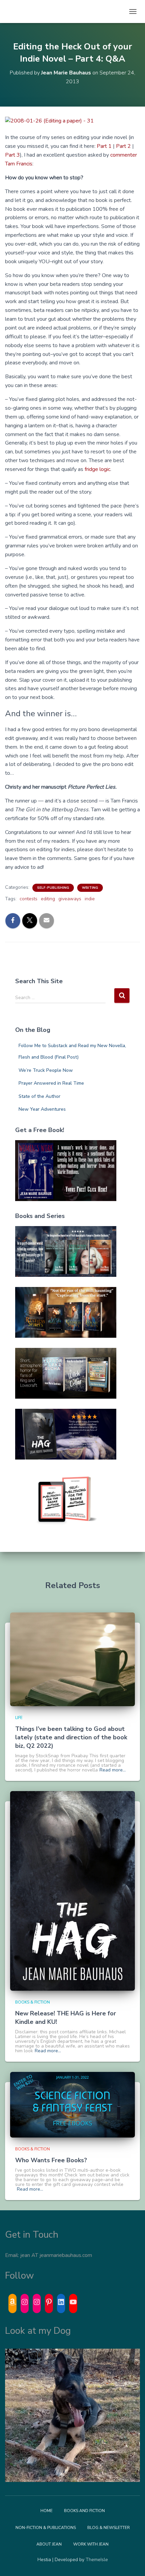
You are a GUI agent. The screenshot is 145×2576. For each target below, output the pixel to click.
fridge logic (97, 469)
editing (48, 899)
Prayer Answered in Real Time (51, 1083)
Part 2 (123, 146)
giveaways (70, 899)
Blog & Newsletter (109, 2528)
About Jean (49, 2544)
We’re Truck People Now (46, 1070)
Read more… (113, 1770)
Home (47, 2511)
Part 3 (12, 155)
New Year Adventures (42, 1109)
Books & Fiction (33, 2002)
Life (19, 1718)
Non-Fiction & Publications (46, 2528)
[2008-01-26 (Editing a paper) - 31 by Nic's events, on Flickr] (72, 121)
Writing (90, 888)
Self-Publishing (53, 888)
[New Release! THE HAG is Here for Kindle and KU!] (72, 1891)
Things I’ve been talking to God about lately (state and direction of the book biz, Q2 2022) (71, 1737)
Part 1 (104, 146)
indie (90, 899)
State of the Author (39, 1096)
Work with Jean (91, 2544)
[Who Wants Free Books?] (72, 2105)
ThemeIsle (97, 2560)
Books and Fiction (84, 2511)
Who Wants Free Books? (51, 2160)
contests (28, 899)
